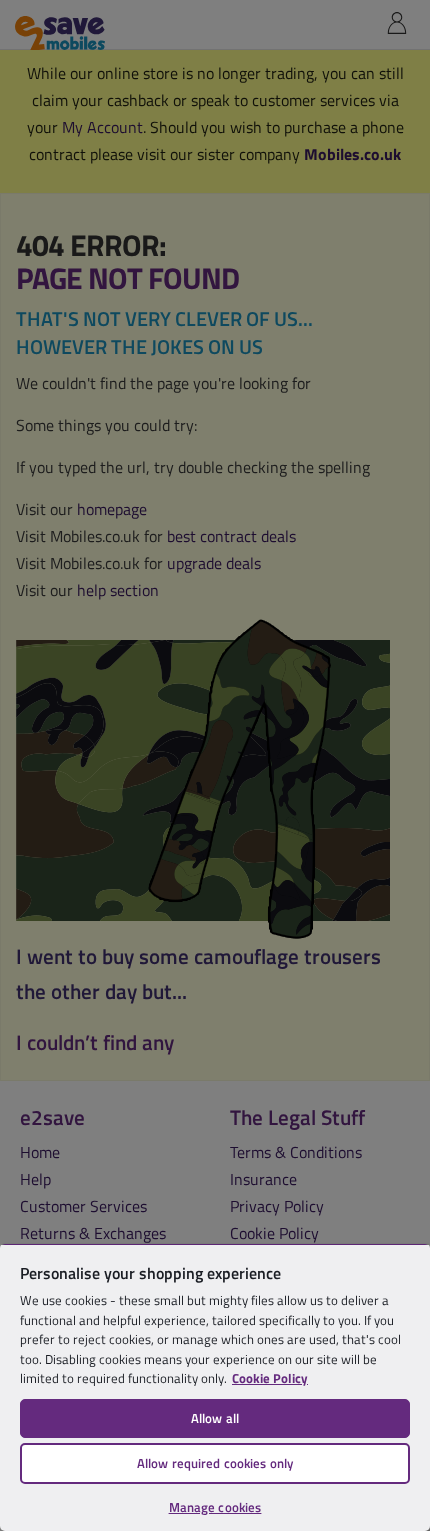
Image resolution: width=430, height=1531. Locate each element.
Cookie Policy (270, 1378)
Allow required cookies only (215, 1463)
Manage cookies (215, 1507)
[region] (215, 1387)
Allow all (215, 1418)
